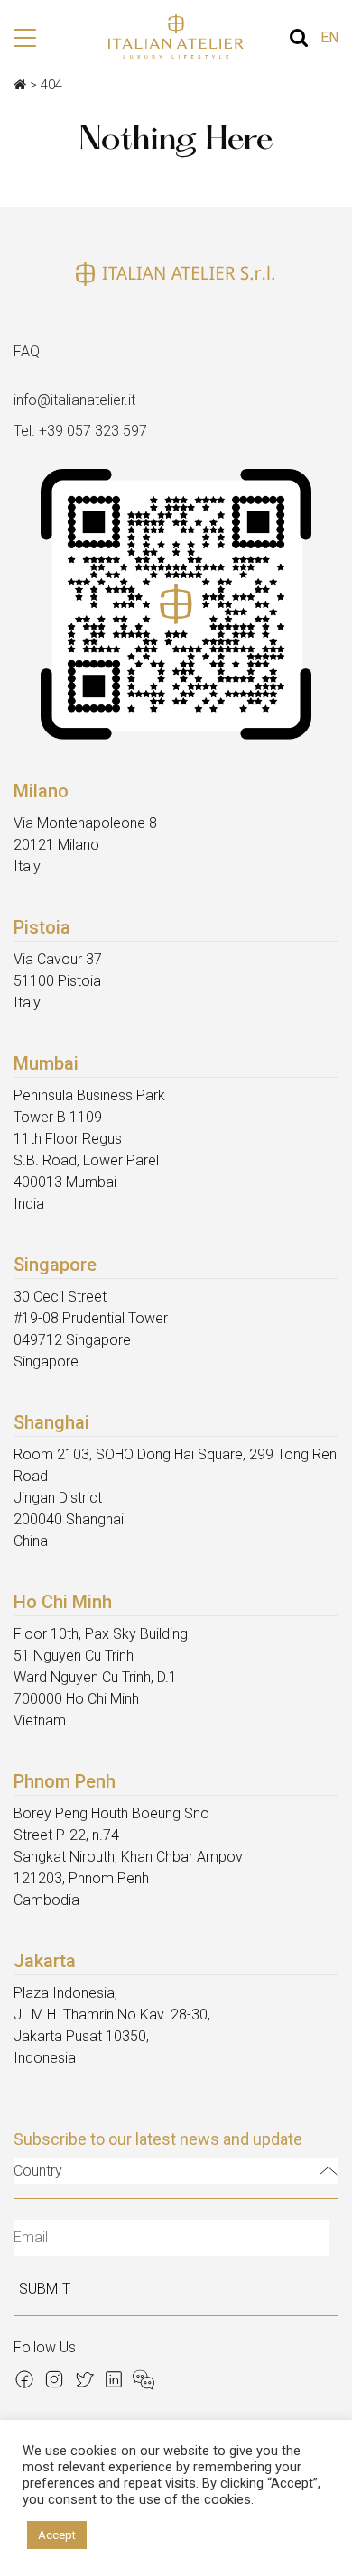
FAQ (27, 351)
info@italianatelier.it (74, 400)
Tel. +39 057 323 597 (80, 431)
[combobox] (176, 2171)
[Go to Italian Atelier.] (20, 85)
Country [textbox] (38, 2171)
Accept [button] (57, 2535)
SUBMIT (45, 2289)
